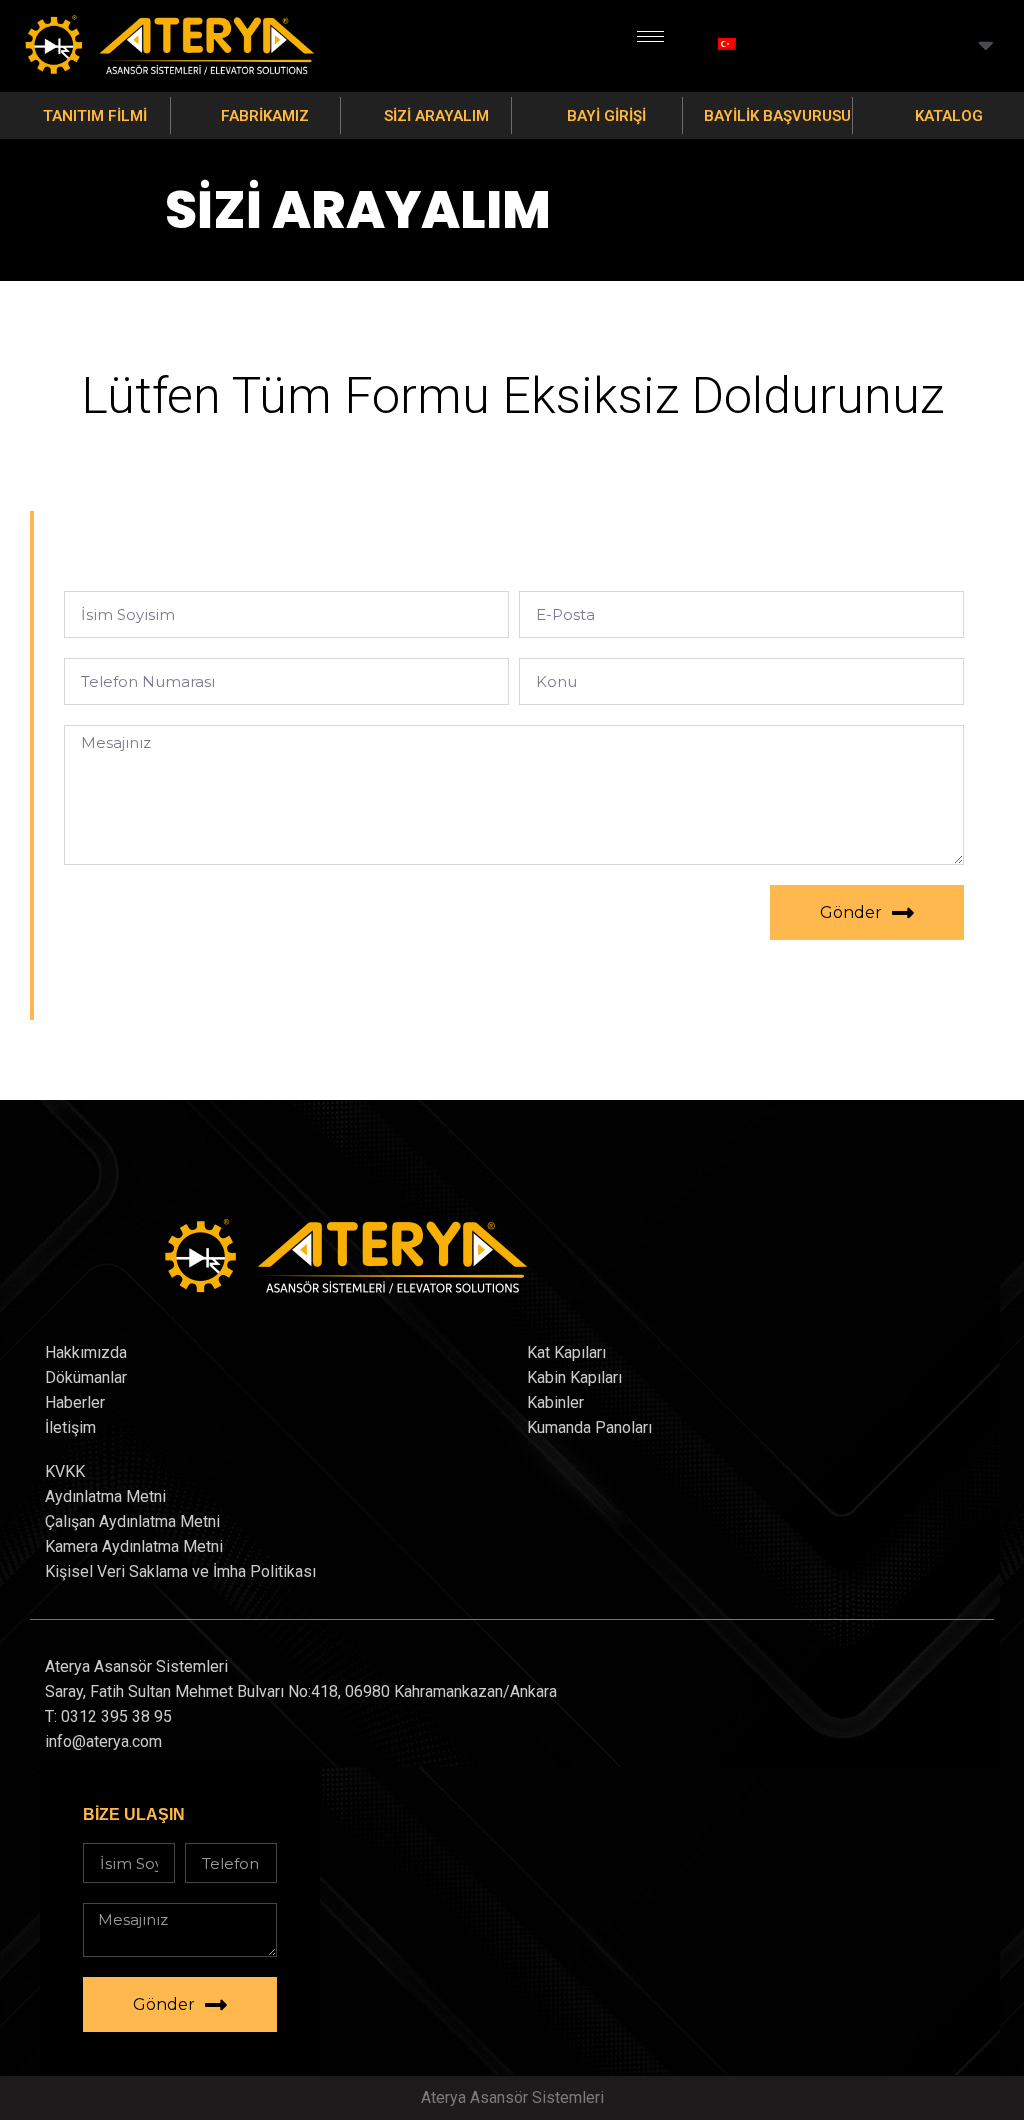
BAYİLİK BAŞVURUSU (777, 116)
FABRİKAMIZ (265, 116)
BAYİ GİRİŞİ (606, 116)
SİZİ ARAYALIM (436, 116)
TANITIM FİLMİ (95, 116)
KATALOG (949, 116)
